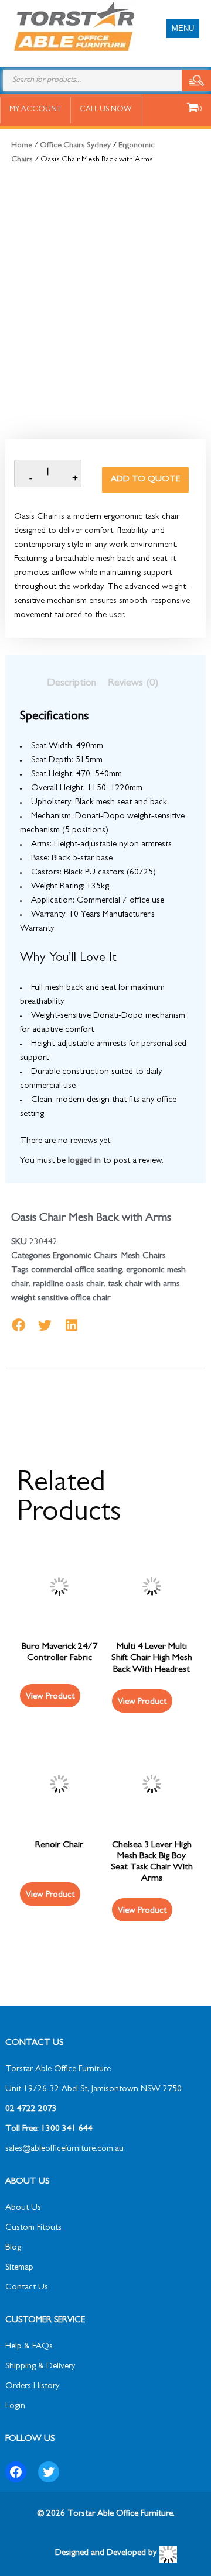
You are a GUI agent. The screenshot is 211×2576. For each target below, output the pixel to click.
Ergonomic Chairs (85, 1257)
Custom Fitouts (33, 2228)
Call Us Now (106, 110)
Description (72, 684)
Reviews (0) (133, 684)
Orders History (32, 2387)
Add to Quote (145, 480)
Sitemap (19, 2268)
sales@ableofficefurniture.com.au (64, 2149)
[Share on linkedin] (71, 1325)
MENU (183, 28)
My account (35, 110)
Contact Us (27, 2288)
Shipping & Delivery (40, 2367)
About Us (23, 2208)
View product (50, 1697)
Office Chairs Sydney (75, 146)
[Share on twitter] (45, 1325)
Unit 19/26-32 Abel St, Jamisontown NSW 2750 (93, 2090)
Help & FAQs (29, 2347)
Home (22, 146)
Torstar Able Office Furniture (58, 2070)
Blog (13, 2248)
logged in (84, 1161)
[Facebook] (16, 2472)
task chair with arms (144, 1285)
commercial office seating (76, 1271)
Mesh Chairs (144, 1257)
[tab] (72, 684)
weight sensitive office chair (61, 1299)
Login (15, 2407)
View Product (142, 1702)
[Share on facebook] (18, 1325)
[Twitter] (49, 2472)
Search (196, 80)
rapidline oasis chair (68, 1285)
